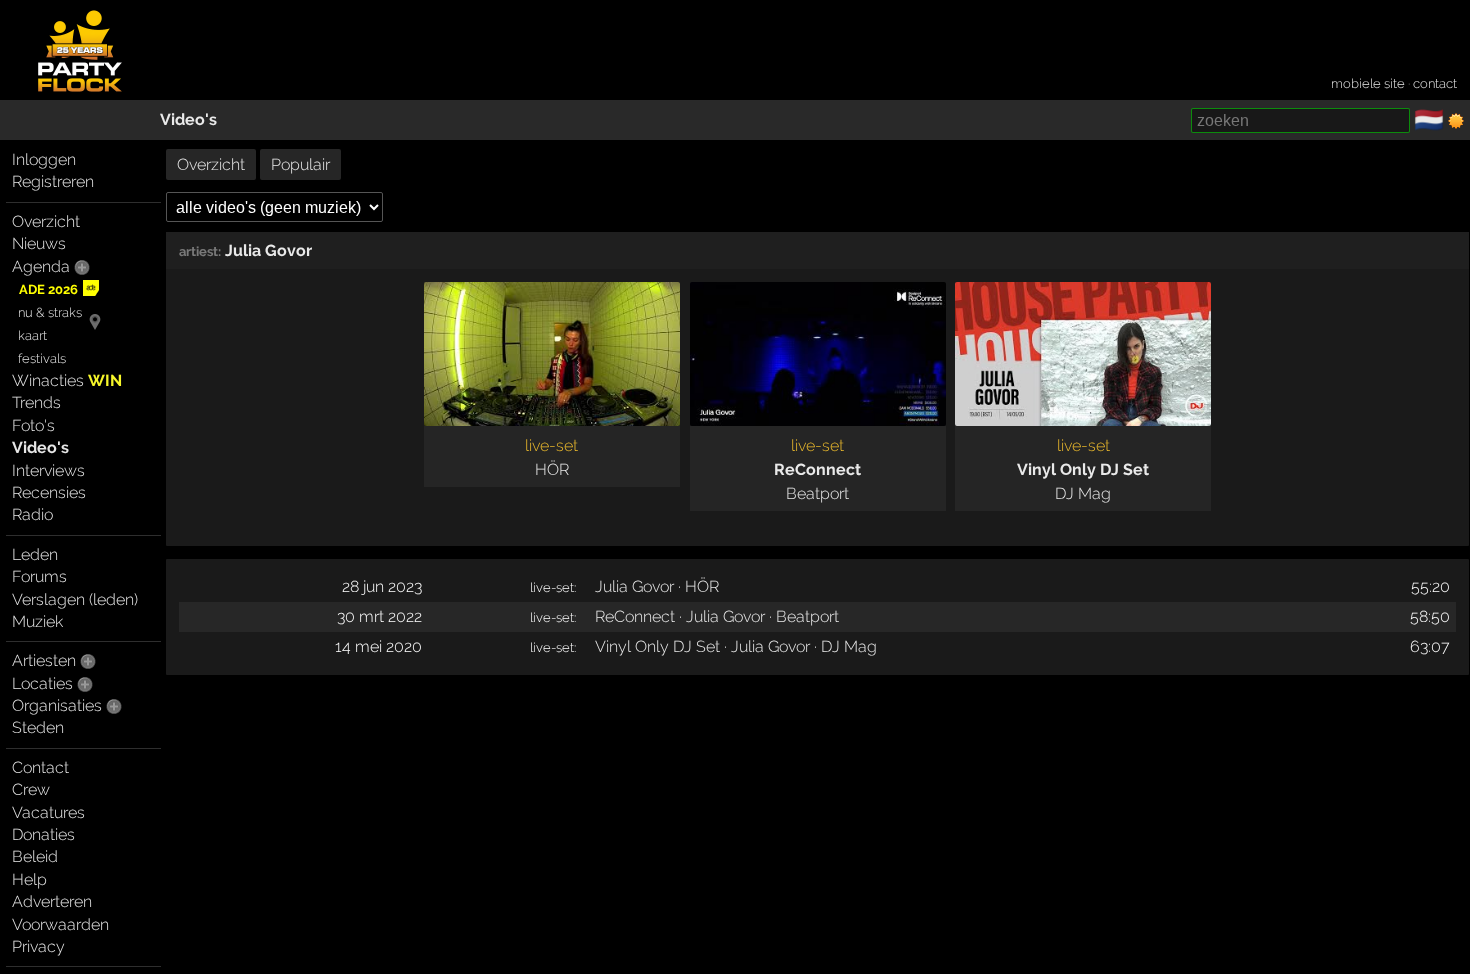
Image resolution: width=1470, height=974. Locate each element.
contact (1435, 83)
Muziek (37, 621)
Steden (38, 727)
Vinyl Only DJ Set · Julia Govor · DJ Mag (736, 646)
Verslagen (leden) (75, 599)
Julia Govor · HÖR (657, 586)
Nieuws (39, 243)
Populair (300, 164)
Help (29, 879)
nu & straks (50, 312)
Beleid (35, 856)
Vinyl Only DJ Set (1083, 469)
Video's (188, 119)
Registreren (53, 181)
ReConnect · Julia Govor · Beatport (717, 616)
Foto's (33, 425)
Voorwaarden (60, 924)
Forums (39, 576)
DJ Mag (1083, 493)
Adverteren (52, 901)
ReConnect (817, 469)
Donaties (43, 834)
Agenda (41, 266)
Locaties (42, 683)
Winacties (67, 380)
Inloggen (44, 159)
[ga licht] (1456, 121)
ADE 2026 (48, 289)
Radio (32, 514)
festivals (42, 358)
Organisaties (57, 705)
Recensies (49, 492)
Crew (31, 789)
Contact (40, 767)
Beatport (817, 493)
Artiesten (44, 660)
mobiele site (1368, 83)
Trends (36, 402)
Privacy (38, 946)
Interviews (48, 470)
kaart (32, 335)
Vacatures (48, 812)
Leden (35, 554)
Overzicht (46, 221)
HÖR (552, 469)
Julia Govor (268, 250)
